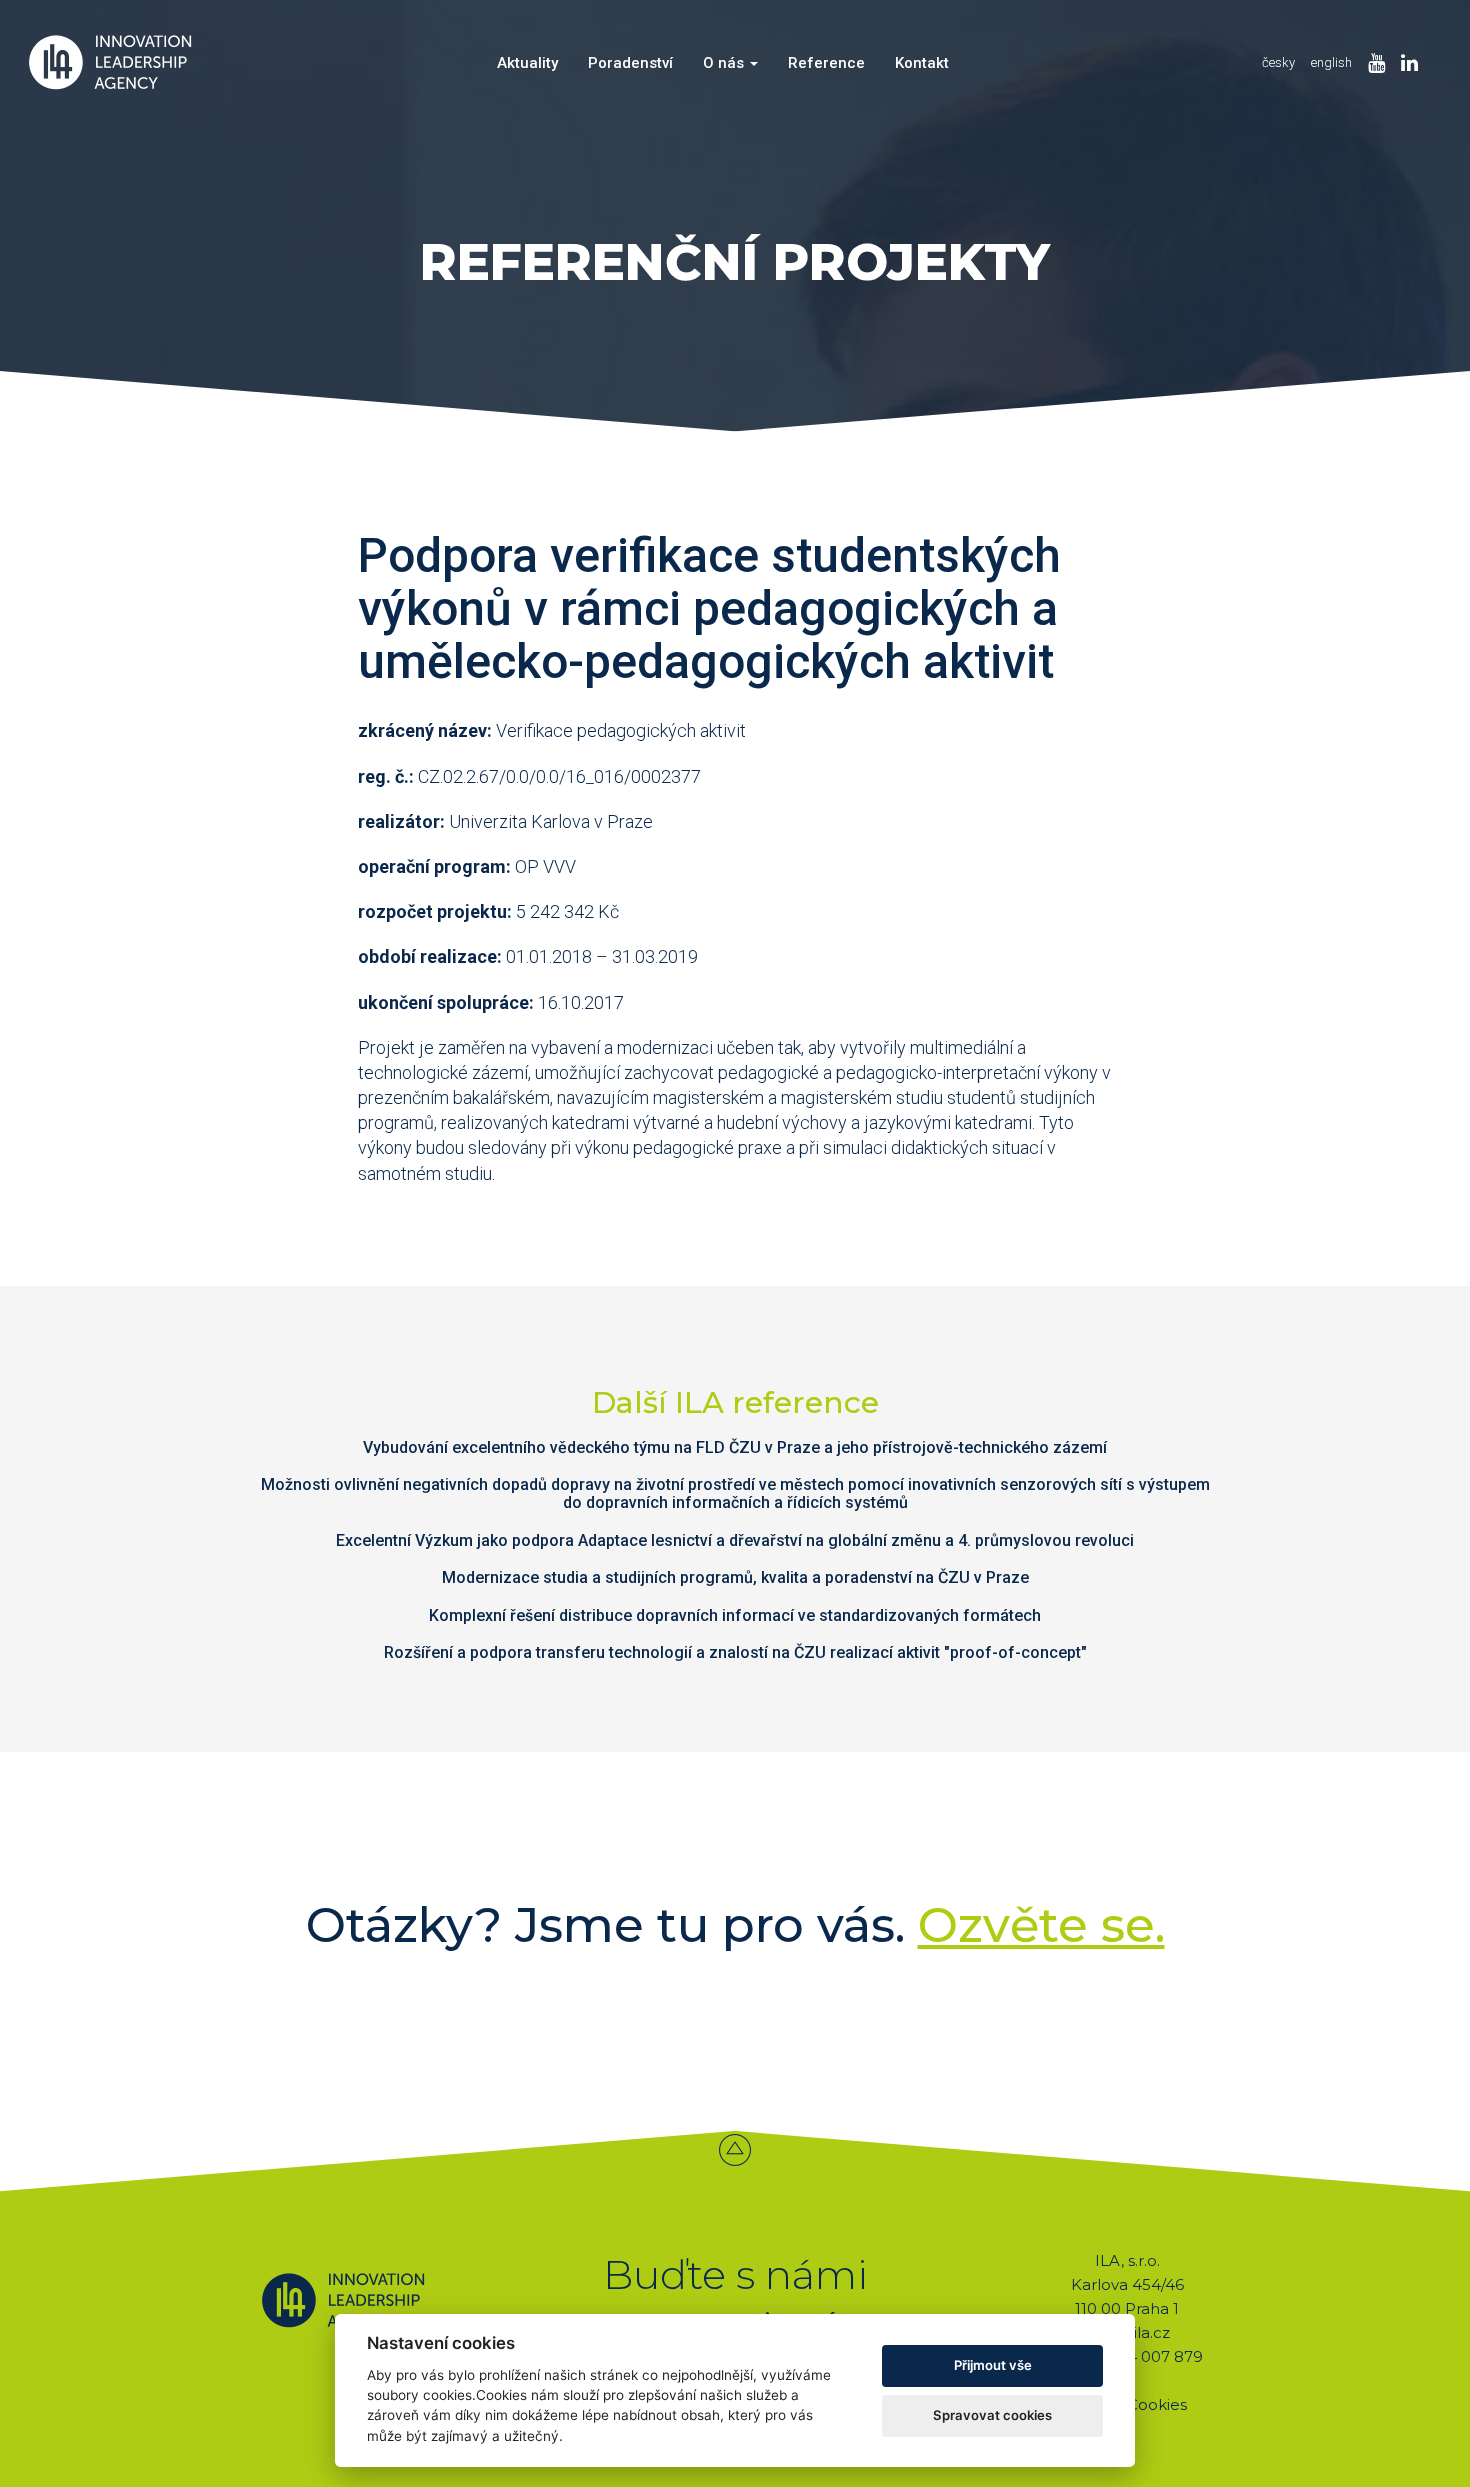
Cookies (1157, 2404)
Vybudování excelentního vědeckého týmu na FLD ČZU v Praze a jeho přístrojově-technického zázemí (735, 1447)
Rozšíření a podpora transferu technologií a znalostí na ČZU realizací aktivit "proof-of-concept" (735, 1652)
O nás (725, 63)
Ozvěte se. (1041, 1925)
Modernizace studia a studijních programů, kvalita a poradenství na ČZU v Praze (735, 1577)
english (1331, 62)
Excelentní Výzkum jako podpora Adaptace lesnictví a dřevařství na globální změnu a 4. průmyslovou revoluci (735, 1540)
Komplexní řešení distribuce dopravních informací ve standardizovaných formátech (735, 1615)
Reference (826, 63)
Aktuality (527, 63)
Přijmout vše (993, 2365)
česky (1278, 62)
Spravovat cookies (992, 2415)
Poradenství (630, 63)
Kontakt (922, 63)
